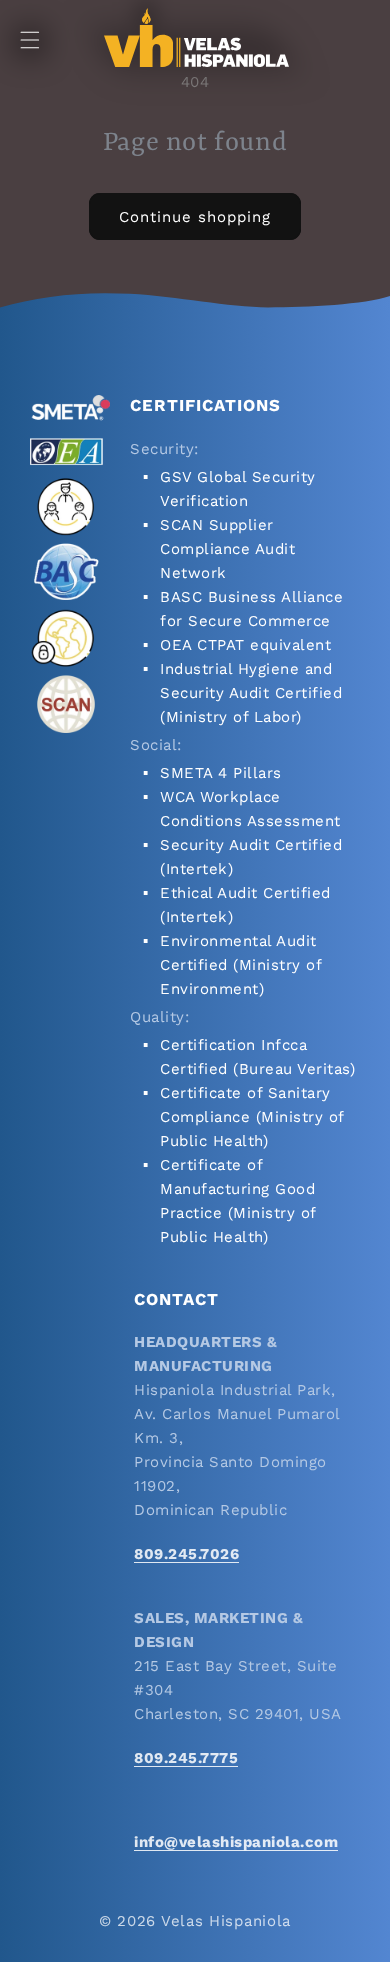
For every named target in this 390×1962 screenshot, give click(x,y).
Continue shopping (195, 217)
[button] (30, 40)
